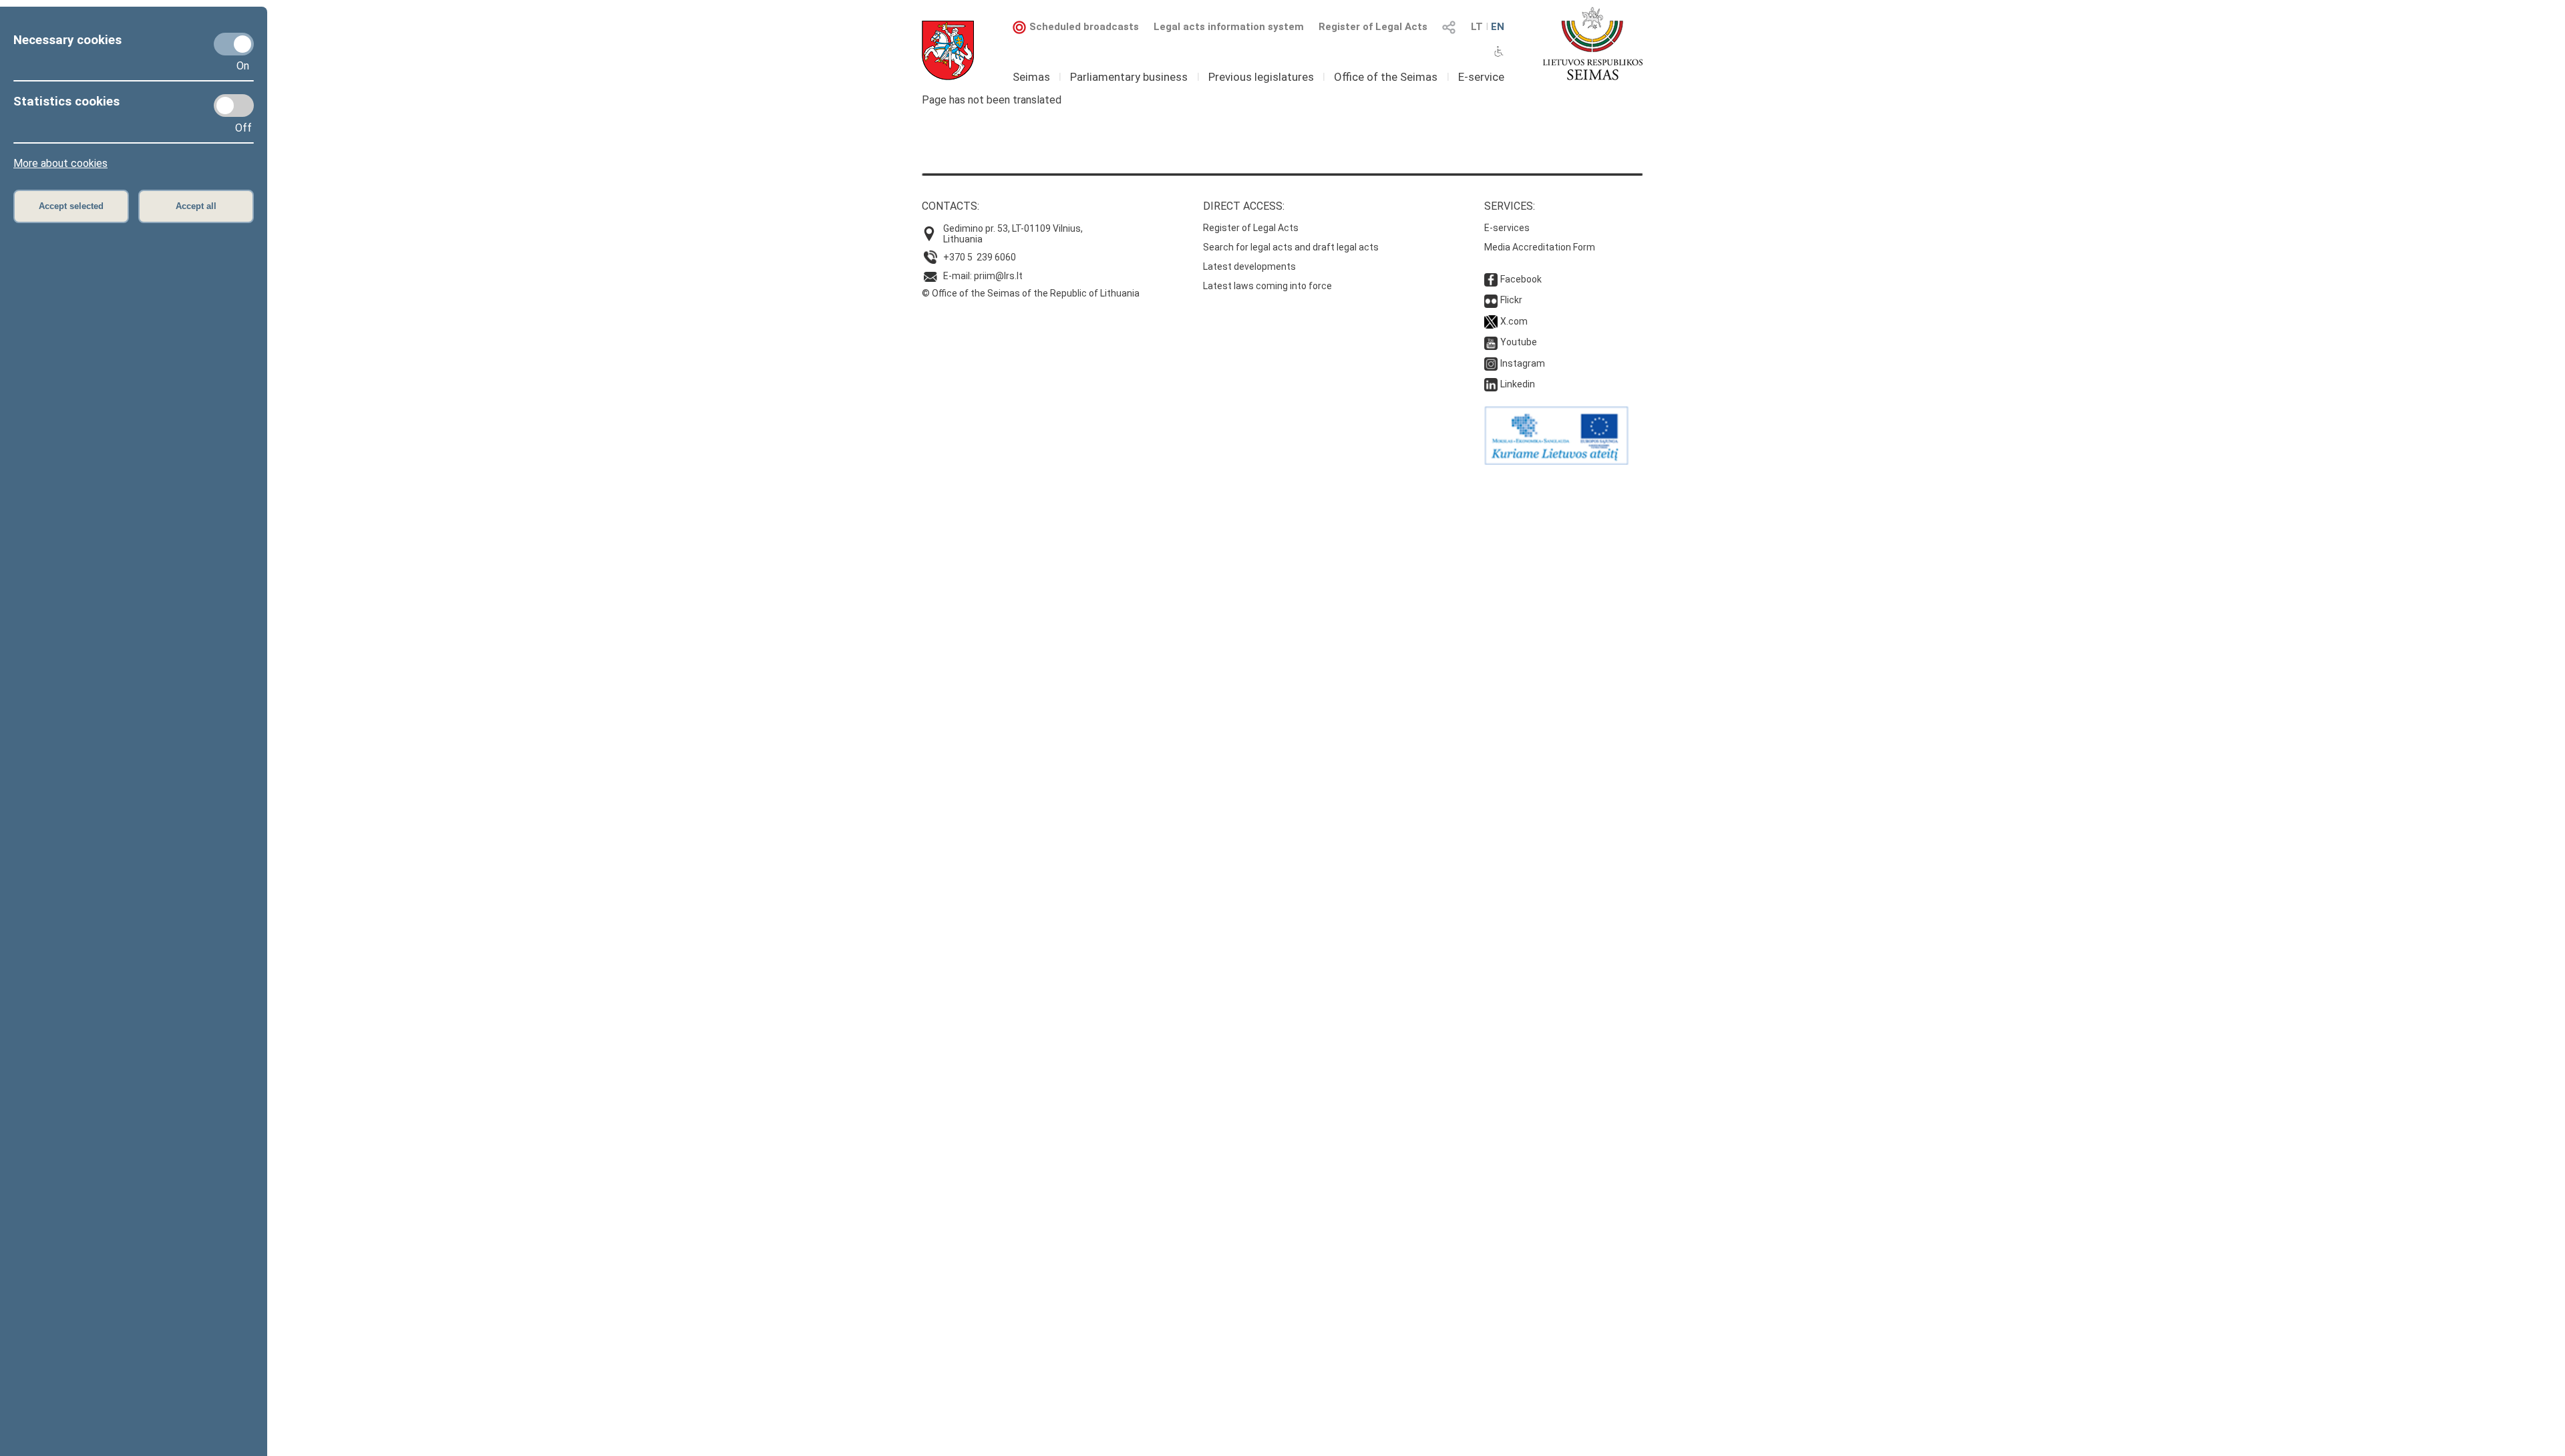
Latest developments (1249, 266)
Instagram (1523, 363)
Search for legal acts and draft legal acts (1291, 247)
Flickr (1511, 300)
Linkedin (1518, 384)
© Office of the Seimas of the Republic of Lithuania (1031, 293)
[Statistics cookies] (234, 106)
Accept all (196, 206)
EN (1498, 27)
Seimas (1031, 77)
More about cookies (60, 163)
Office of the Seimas (1386, 77)
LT (1477, 27)
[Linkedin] (1491, 384)
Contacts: (951, 206)
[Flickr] (1491, 300)
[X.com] (1491, 321)
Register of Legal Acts (1373, 27)
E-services (1507, 228)
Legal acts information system (1229, 27)
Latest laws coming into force (1267, 286)
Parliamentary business (1129, 77)
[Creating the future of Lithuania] (1556, 462)
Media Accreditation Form (1540, 247)
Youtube (1519, 342)
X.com (1514, 321)
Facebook (1521, 279)
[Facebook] (1491, 279)
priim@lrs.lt (998, 276)
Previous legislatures (1261, 77)
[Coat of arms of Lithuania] (948, 50)
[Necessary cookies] (234, 44)
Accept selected (71, 206)
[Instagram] (1491, 363)
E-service (1481, 77)
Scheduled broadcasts (1084, 27)
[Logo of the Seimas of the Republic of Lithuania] (1593, 43)
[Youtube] (1491, 342)
